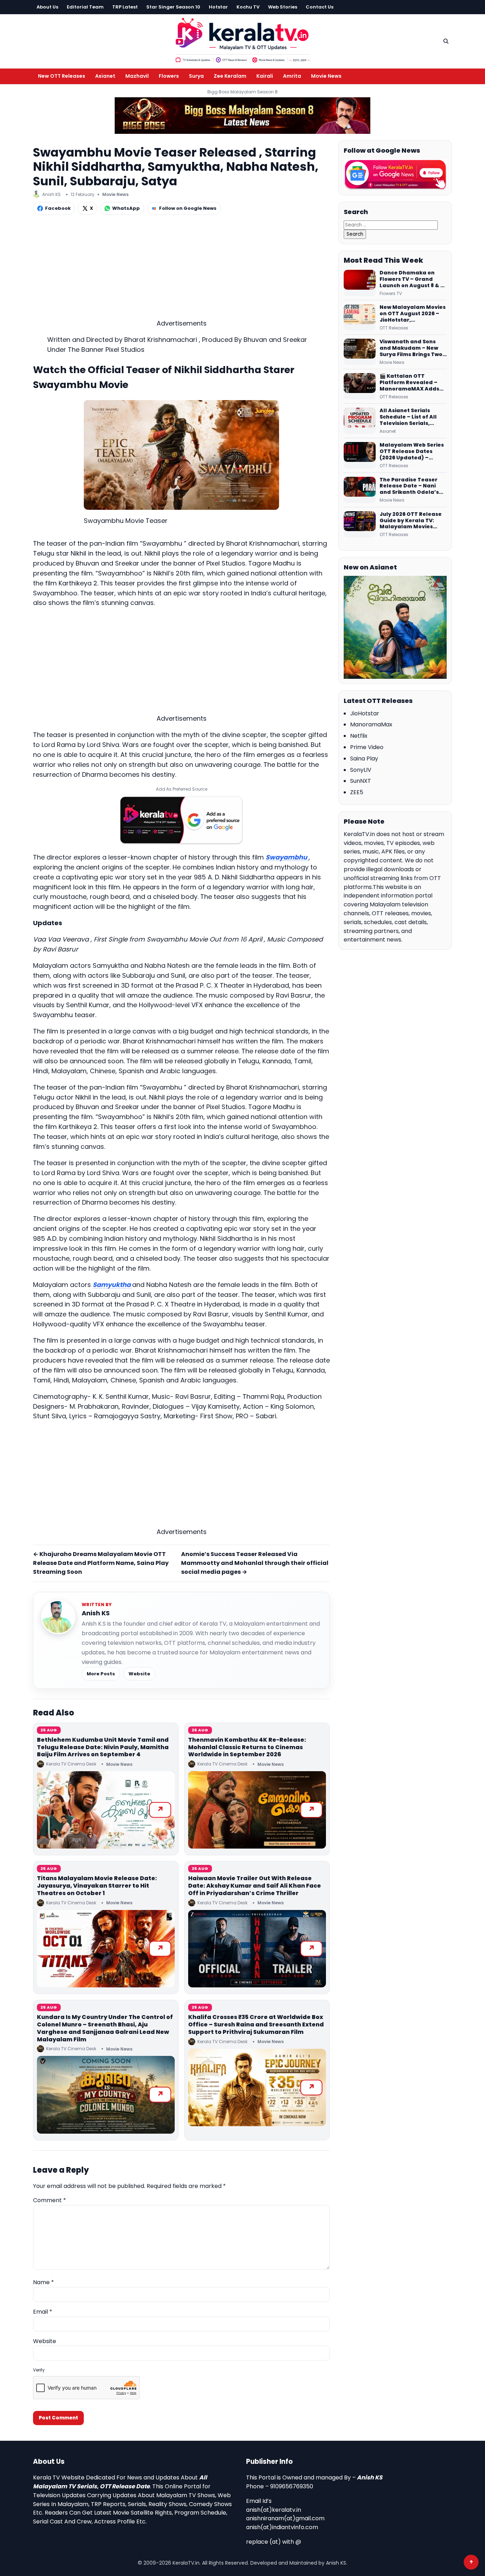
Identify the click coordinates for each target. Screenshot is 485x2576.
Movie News (326, 76)
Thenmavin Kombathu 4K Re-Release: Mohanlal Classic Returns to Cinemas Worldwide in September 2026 (247, 1747)
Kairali (265, 76)
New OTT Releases (62, 76)
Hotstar (218, 7)
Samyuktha (112, 1285)
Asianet (105, 76)
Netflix (359, 736)
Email (43, 2312)
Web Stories (283, 7)
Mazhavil (137, 76)
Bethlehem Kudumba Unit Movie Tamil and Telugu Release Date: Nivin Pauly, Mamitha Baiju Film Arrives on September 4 (103, 1747)
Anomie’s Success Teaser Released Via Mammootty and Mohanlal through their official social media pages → (255, 1563)
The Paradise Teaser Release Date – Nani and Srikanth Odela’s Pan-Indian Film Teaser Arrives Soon (412, 486)
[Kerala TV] (243, 40)
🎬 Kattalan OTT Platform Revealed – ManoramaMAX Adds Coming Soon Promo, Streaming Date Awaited (409, 383)
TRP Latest (125, 7)
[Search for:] (391, 225)
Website (139, 1674)
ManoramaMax (371, 724)
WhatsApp (126, 208)
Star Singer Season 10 (173, 7)
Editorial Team (85, 7)
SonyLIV (361, 770)
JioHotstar (365, 713)
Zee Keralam (230, 76)
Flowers (169, 76)
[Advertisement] (181, 269)
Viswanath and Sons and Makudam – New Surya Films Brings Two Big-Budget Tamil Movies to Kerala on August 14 (411, 348)
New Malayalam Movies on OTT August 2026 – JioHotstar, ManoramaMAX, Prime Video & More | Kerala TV (413, 314)
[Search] (446, 41)
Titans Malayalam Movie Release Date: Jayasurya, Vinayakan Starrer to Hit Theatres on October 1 (97, 1886)
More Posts (101, 1674)
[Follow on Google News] (395, 175)
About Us (47, 7)
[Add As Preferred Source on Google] (181, 820)
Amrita (292, 76)
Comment (50, 2200)
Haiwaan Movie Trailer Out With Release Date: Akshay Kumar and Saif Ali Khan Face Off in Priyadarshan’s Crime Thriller (255, 1886)
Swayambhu (287, 857)
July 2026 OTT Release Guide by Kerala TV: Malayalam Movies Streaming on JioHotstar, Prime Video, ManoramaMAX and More (413, 521)
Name (43, 2282)
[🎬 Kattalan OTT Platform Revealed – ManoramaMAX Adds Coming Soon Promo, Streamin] (360, 386)
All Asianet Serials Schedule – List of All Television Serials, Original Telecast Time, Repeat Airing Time (412, 417)
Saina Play (364, 758)
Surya (196, 76)
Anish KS (96, 1613)
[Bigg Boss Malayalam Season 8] (243, 116)
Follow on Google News (188, 208)
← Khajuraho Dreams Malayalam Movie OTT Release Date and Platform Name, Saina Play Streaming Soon (101, 1563)
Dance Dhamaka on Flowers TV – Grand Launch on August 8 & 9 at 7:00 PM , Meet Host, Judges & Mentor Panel (412, 279)
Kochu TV (248, 7)
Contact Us (320, 7)
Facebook (58, 208)
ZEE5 (357, 792)
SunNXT (361, 781)
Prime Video (367, 747)
